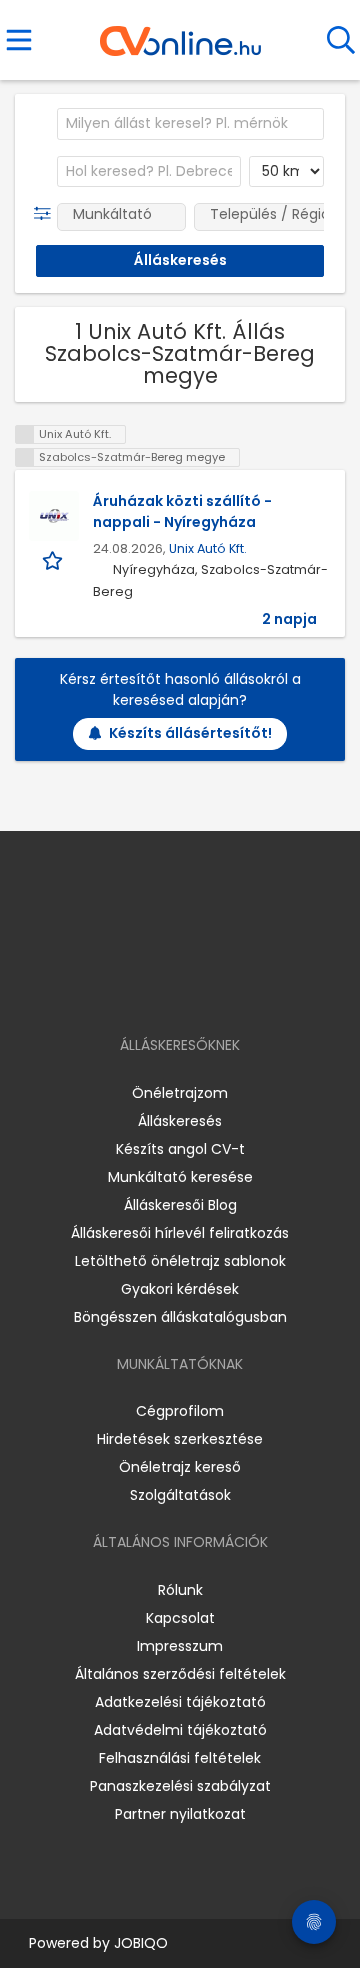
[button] (46, 214)
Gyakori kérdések (180, 1289)
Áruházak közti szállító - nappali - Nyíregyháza (182, 511)
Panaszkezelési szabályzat (180, 1786)
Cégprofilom (180, 1411)
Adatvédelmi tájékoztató (180, 1730)
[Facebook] (134, 987)
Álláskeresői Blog (180, 1205)
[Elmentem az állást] (54, 559)
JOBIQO (141, 1943)
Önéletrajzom (180, 1093)
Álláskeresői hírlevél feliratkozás (180, 1233)
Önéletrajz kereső (180, 1467)
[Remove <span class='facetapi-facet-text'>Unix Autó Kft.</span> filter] (25, 434)
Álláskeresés (180, 1121)
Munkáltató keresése (180, 1177)
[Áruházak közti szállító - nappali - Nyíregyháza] (54, 516)
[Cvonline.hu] (180, 34)
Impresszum (180, 1646)
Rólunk (180, 1590)
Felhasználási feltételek (180, 1758)
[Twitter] (230, 987)
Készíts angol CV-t (180, 1149)
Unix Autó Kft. (208, 548)
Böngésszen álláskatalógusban (180, 1317)
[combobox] (190, 124)
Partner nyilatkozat (180, 1814)
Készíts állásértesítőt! (190, 733)
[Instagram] (167, 987)
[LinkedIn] (200, 987)
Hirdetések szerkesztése (180, 1439)
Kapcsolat (180, 1618)
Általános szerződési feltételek (180, 1674)
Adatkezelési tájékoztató (180, 1702)
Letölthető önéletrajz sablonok (180, 1261)
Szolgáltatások (180, 1495)
